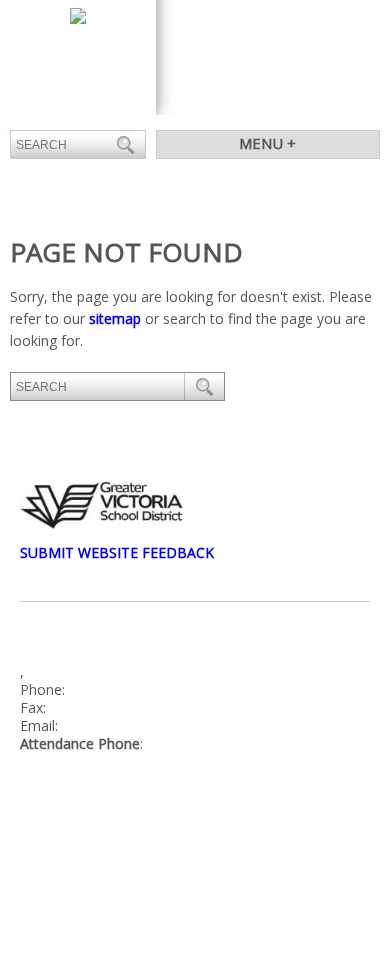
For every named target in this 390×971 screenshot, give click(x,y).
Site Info (104, 842)
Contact (199, 100)
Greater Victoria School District (132, 809)
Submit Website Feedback (117, 552)
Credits (42, 842)
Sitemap (168, 842)
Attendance (283, 100)
